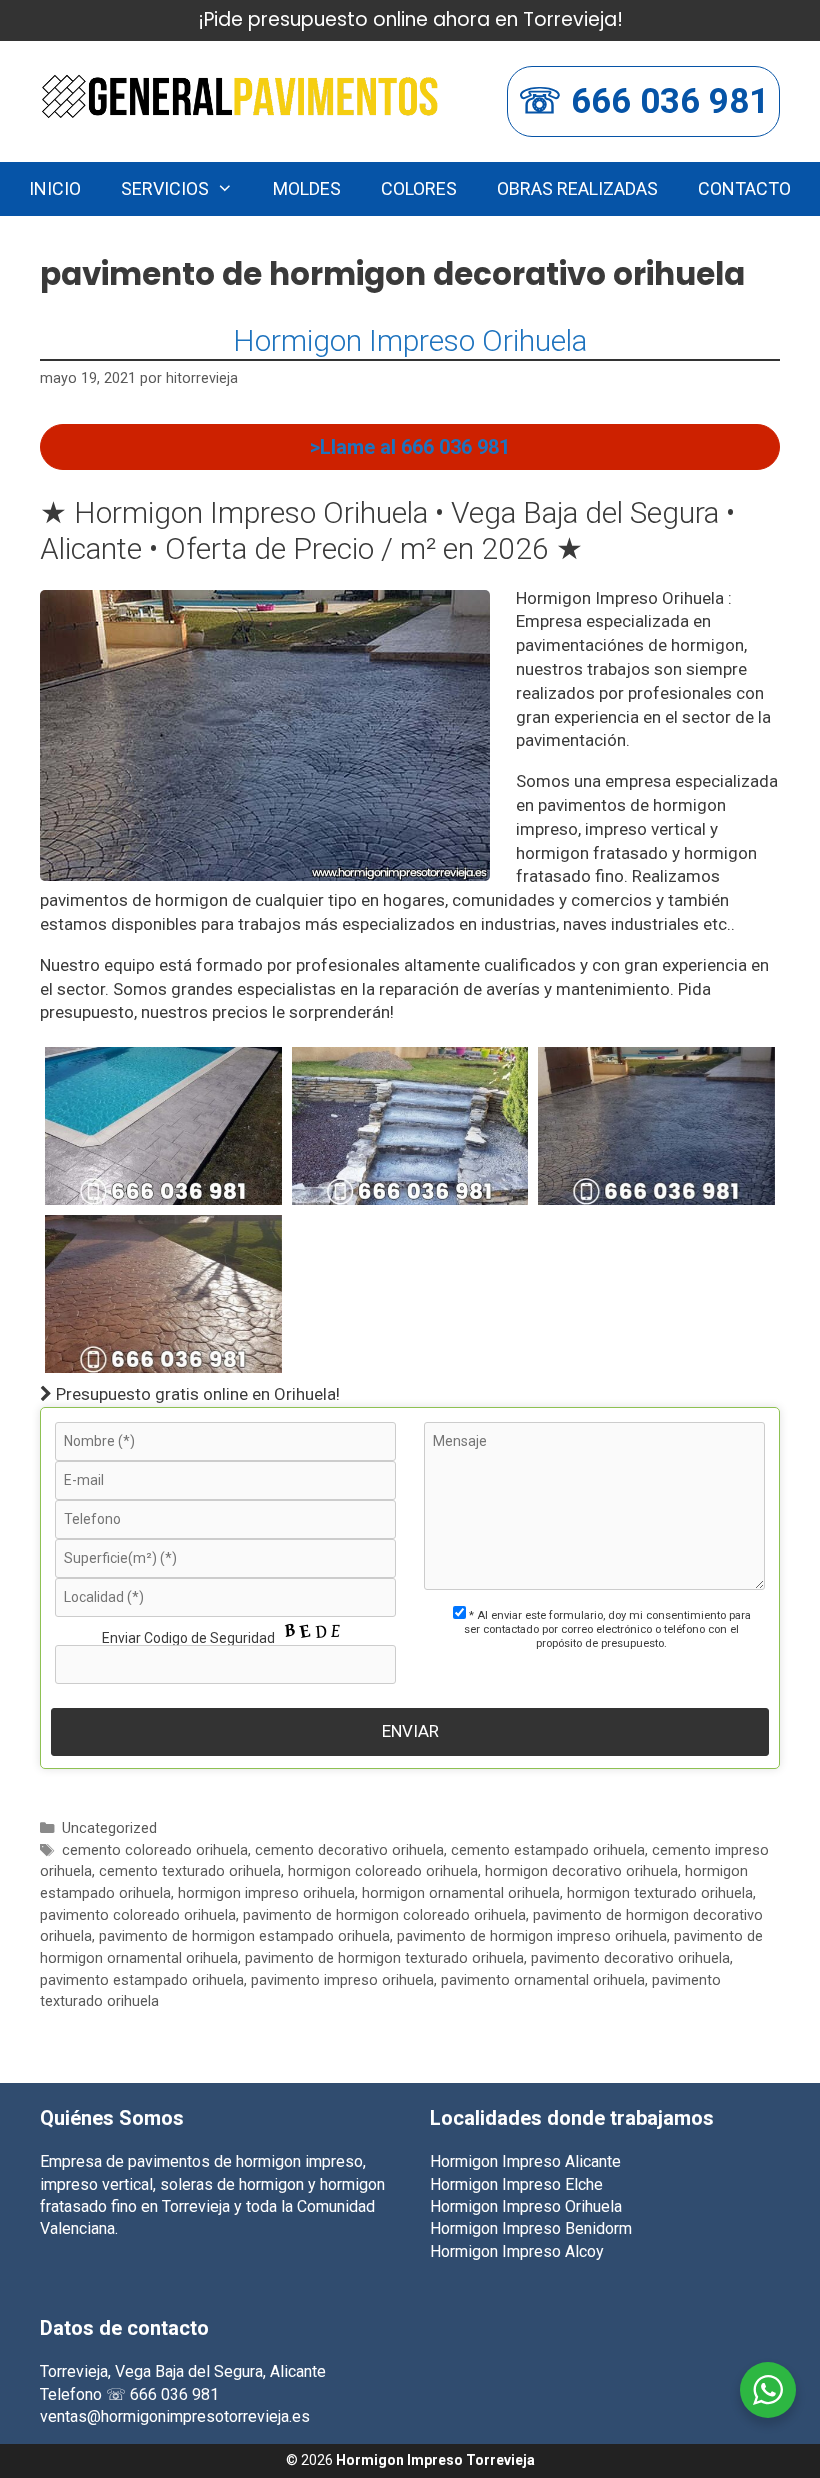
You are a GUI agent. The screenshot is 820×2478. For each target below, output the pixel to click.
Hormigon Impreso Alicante (525, 2161)
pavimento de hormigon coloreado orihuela (384, 1915)
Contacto (744, 188)
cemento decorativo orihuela (349, 1850)
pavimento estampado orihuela (142, 1980)
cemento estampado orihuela (548, 1850)
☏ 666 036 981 (643, 101)
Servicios (165, 188)
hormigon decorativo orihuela (581, 1871)
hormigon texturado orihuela (660, 1893)
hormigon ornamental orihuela (461, 1893)
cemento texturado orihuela (190, 1871)
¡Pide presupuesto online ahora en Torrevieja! (410, 19)
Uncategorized (109, 1828)
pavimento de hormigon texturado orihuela (384, 1958)
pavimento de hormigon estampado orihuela (244, 1936)
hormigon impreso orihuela (266, 1893)
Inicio (55, 188)
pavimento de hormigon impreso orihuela (532, 1936)
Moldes (307, 188)
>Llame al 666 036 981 (410, 447)
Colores (419, 188)
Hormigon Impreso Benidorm (531, 2228)
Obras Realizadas (577, 188)
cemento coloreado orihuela (155, 1850)
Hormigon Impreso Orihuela (410, 340)
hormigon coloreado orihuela (383, 1871)
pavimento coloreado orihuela (138, 1915)
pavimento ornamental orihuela (543, 1980)
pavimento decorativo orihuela (630, 1958)
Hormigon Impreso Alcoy (517, 2251)
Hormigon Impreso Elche (516, 2184)
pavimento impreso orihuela (342, 1980)
